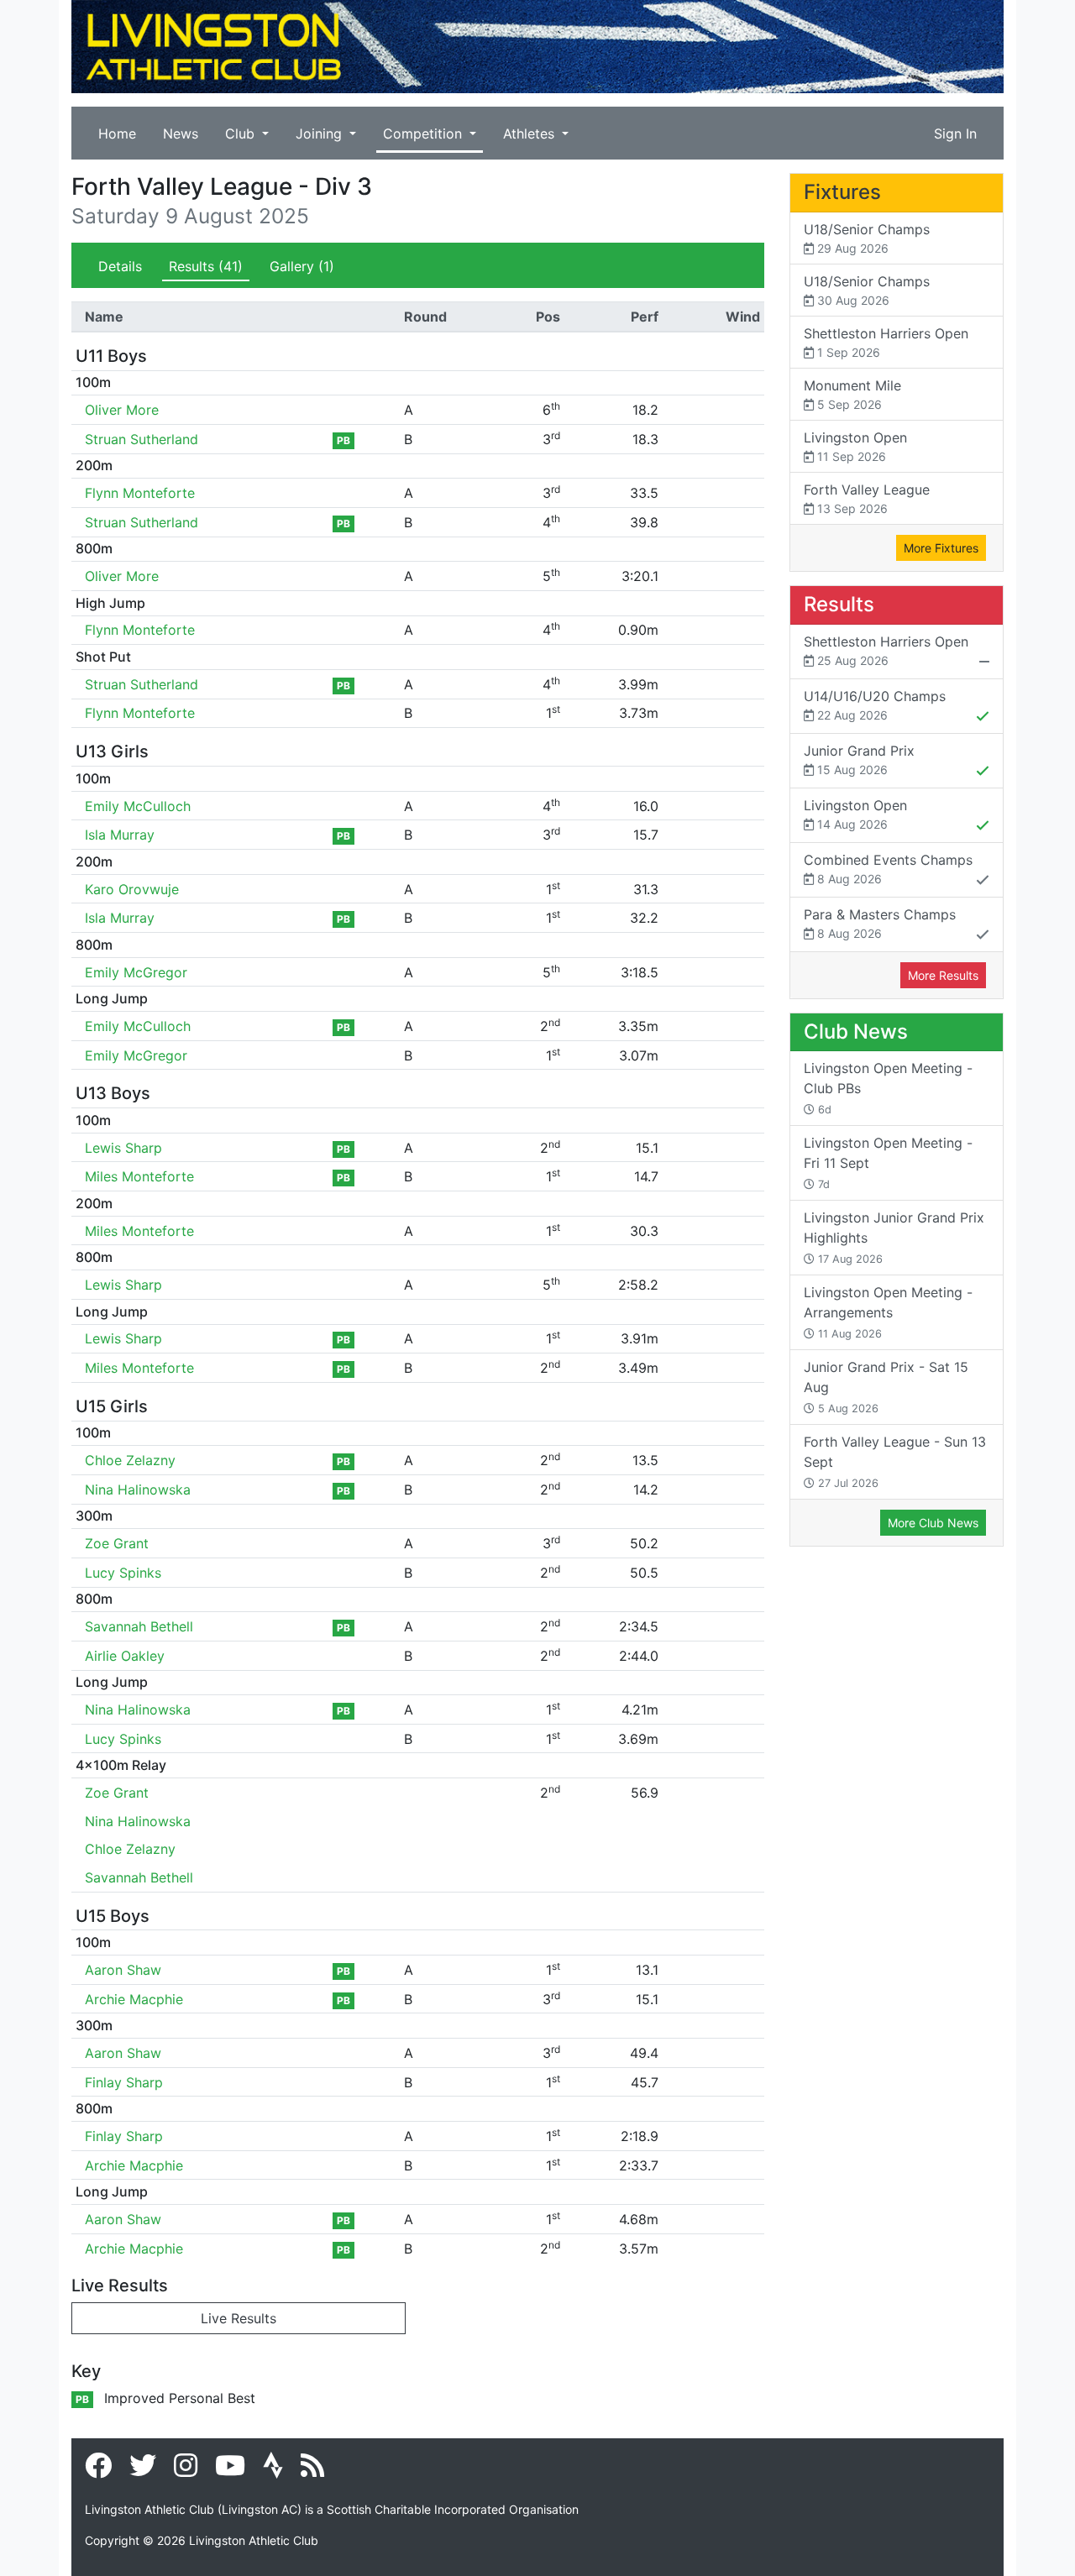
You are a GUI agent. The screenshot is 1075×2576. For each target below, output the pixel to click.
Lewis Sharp (123, 1148)
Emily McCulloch (138, 806)
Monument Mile (852, 394)
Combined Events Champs (888, 869)
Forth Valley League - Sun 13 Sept (895, 1461)
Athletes (531, 134)
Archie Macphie (134, 1999)
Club (242, 134)
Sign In (955, 134)
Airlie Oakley (125, 1656)
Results (206, 266)
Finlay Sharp (124, 2082)
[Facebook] (98, 2470)
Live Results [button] (239, 2318)
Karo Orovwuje (132, 889)
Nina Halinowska (138, 1490)
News (181, 134)
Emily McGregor (136, 972)
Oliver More (122, 410)
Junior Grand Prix (859, 759)
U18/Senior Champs (867, 238)
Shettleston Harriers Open (886, 342)
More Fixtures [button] (941, 548)
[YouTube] (230, 2470)
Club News (856, 1031)
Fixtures (842, 192)
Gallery (302, 266)
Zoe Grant (117, 1543)
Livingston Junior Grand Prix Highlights (894, 1237)
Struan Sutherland (142, 439)
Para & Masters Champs (880, 923)
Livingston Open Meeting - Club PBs (888, 1088)
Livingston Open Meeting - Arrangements (888, 1312)
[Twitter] (143, 2470)
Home (117, 134)
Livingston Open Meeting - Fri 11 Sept (888, 1162)
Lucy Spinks (123, 1573)
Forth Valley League (867, 498)
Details (120, 266)
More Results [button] (943, 975)
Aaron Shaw (123, 1970)
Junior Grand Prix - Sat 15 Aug (886, 1387)
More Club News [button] (933, 1523)
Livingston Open (855, 446)
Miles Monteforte (139, 1176)
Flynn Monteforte (140, 493)
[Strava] (273, 2470)
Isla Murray (120, 835)
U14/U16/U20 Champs (875, 705)
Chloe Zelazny (130, 1460)
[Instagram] (186, 2470)
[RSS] (312, 2470)
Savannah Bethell (139, 1626)
